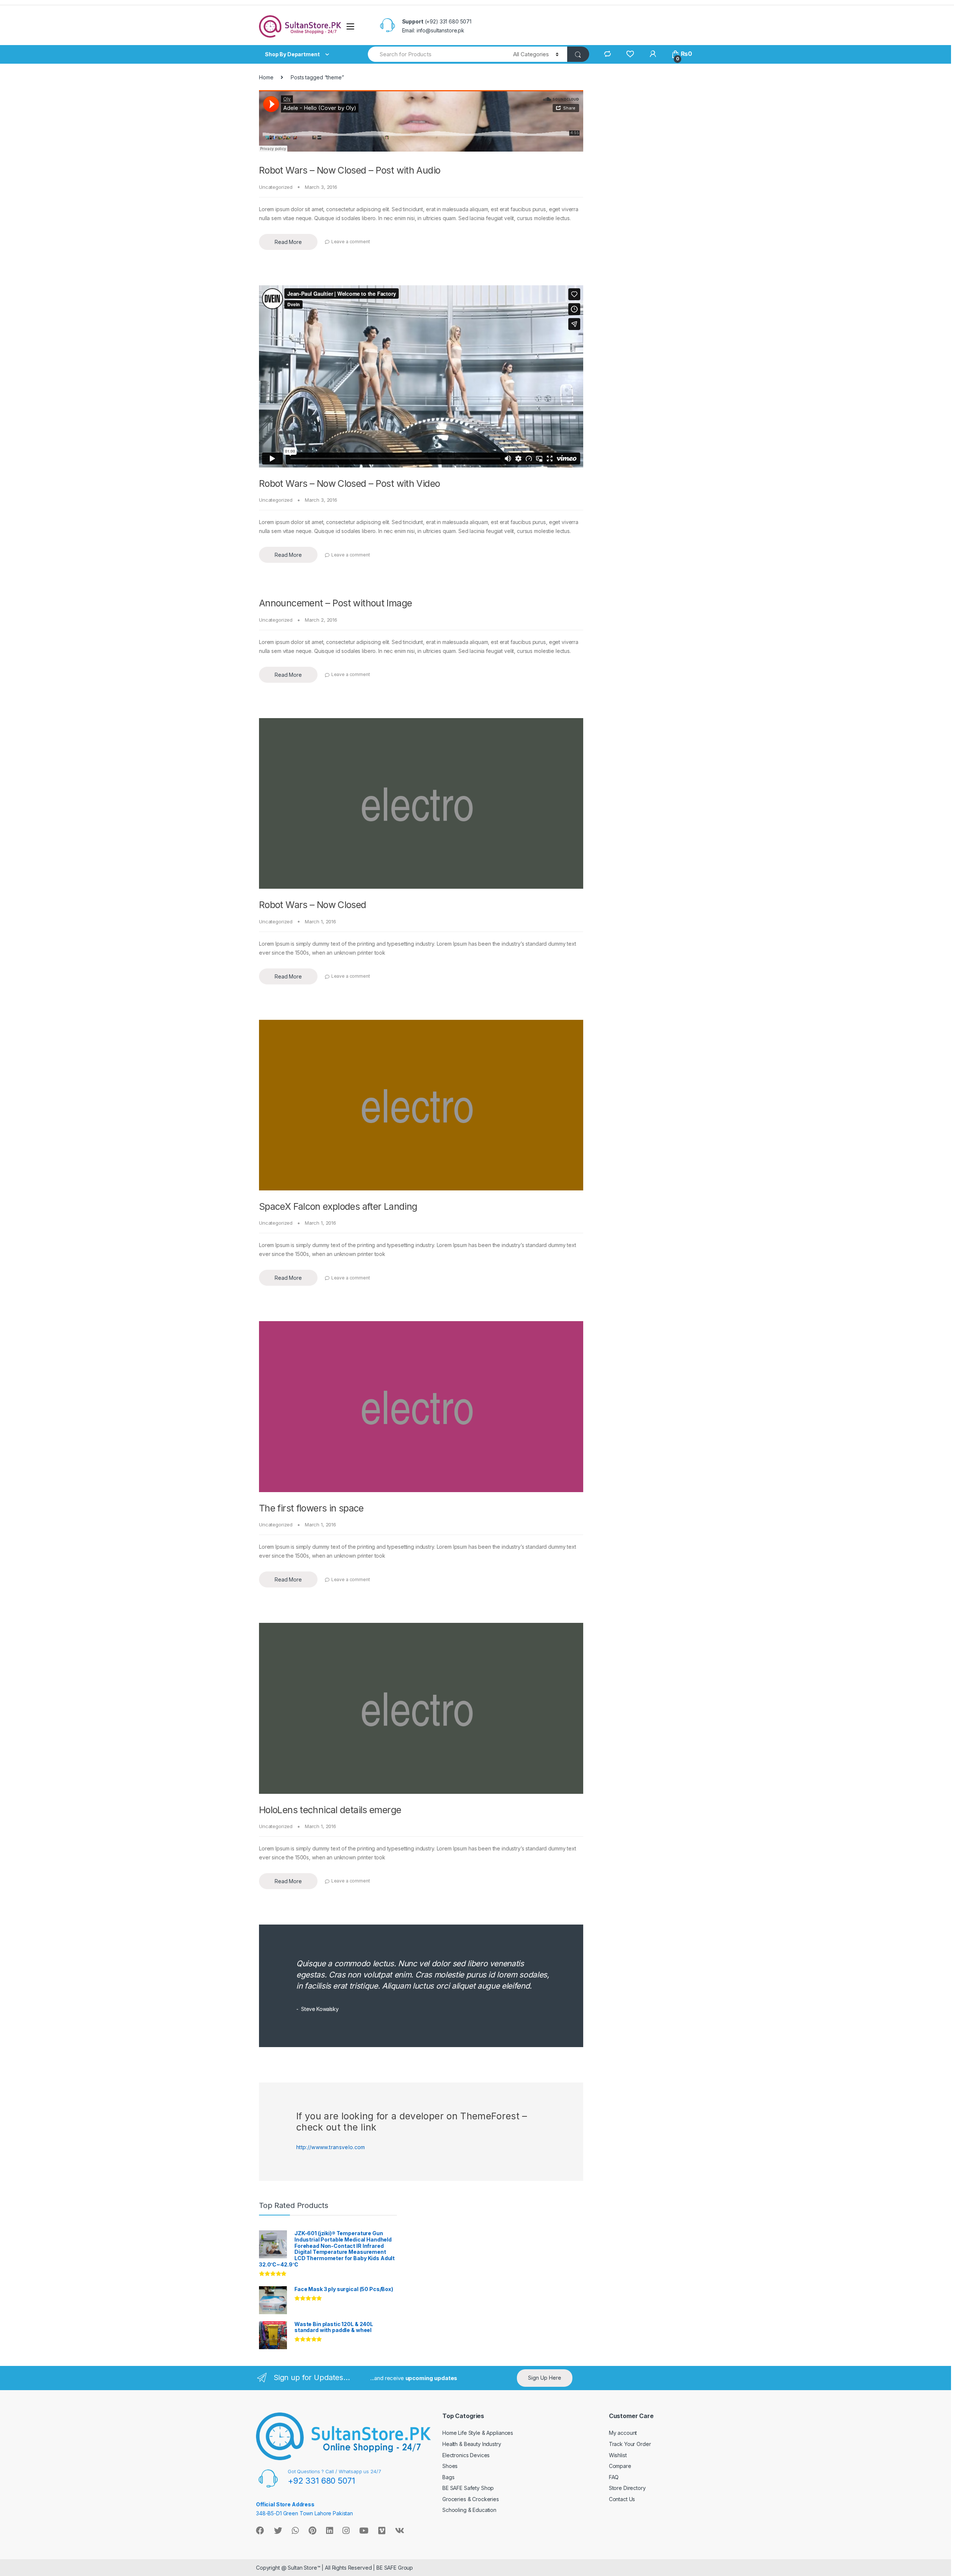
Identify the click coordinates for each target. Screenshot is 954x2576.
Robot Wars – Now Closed (313, 905)
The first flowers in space (311, 1508)
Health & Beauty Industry (472, 2444)
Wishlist (618, 2455)
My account (623, 2433)
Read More (288, 242)
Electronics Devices (466, 2455)
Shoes (450, 2466)
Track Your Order (630, 2444)
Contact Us (622, 2499)
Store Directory (627, 2488)
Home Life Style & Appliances (478, 2433)
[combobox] (436, 54)
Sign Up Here (545, 2378)
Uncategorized (276, 187)
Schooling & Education (469, 2510)
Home (266, 77)
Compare (620, 2466)
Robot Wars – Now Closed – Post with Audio (350, 170)
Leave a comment (351, 242)
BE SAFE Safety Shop (468, 2488)
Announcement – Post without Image (335, 603)
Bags (448, 2477)
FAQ (614, 2477)
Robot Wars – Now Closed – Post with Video (349, 483)
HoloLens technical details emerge (330, 1810)
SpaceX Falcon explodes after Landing (338, 1206)
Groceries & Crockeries (471, 2499)
